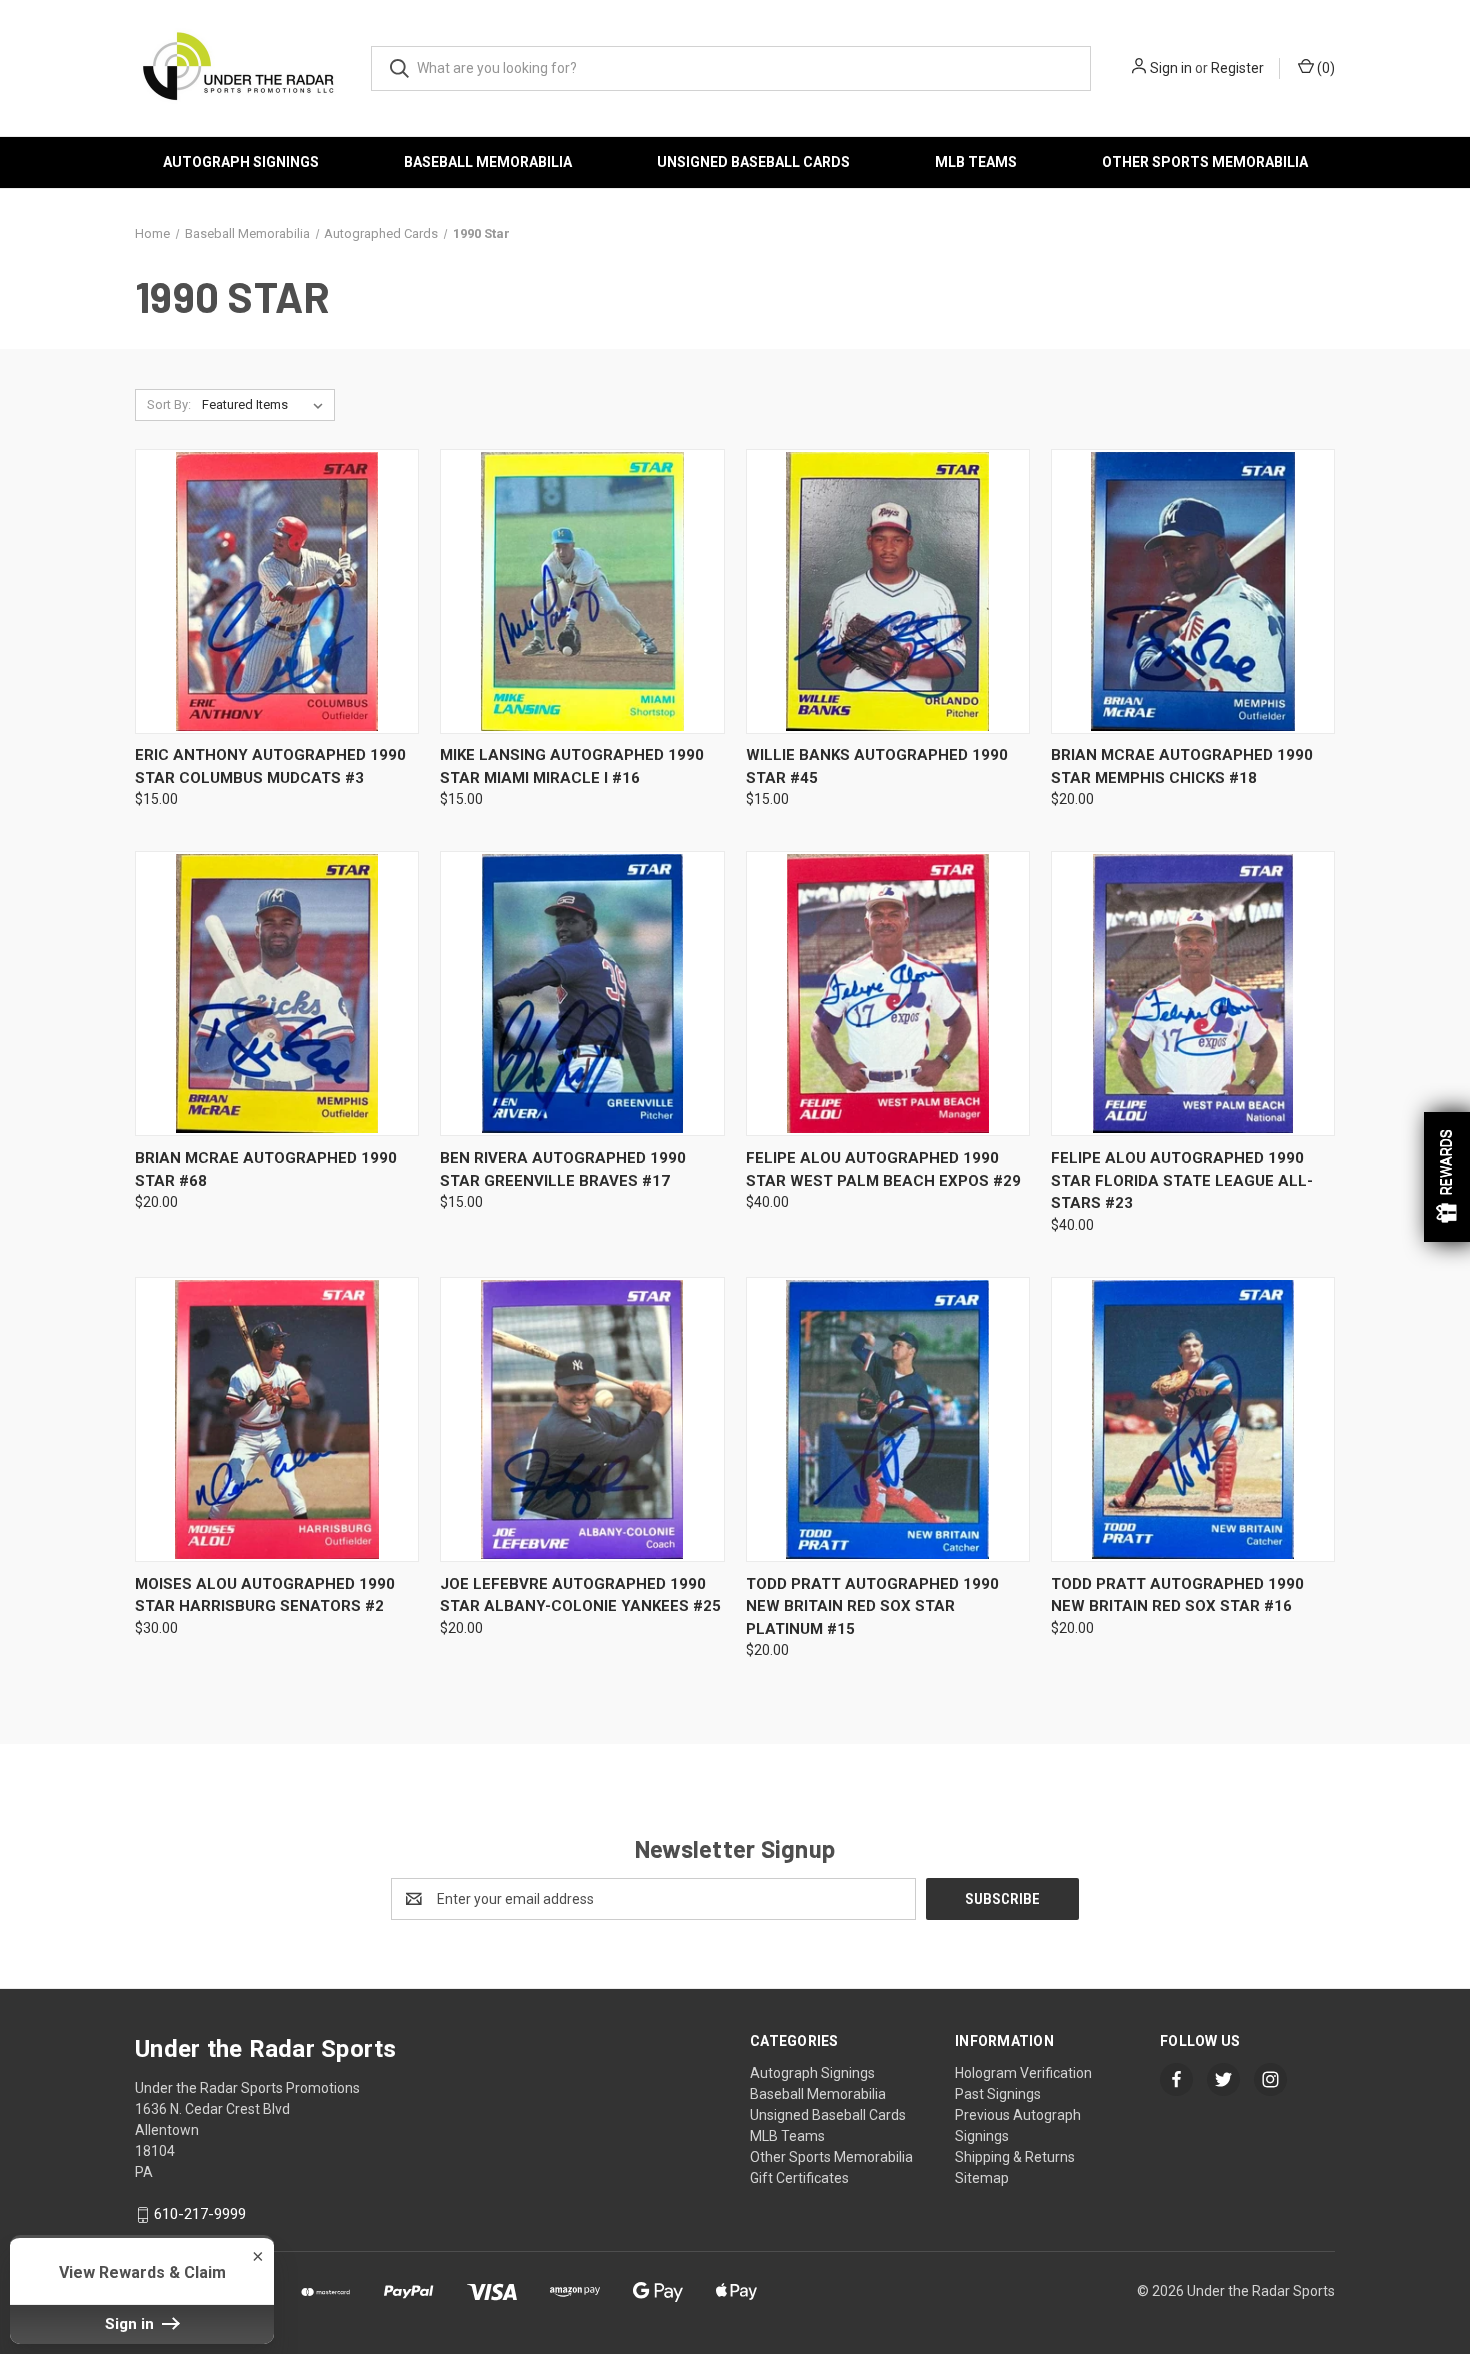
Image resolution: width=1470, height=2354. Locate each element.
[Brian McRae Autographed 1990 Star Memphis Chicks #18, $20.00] (1193, 591)
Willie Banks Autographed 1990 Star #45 (877, 766)
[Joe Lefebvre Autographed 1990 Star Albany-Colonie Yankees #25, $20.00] (582, 1419)
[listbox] (266, 405)
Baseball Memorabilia (488, 162)
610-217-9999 (200, 2214)
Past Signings (998, 2094)
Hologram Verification (1023, 2073)
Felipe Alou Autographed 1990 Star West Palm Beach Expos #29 (883, 1169)
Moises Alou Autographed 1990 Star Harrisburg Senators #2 (265, 1595)
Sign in (1171, 68)
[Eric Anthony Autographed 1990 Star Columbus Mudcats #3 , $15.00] (277, 591)
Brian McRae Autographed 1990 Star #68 (266, 1169)
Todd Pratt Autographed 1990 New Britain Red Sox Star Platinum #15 (872, 1606)
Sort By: (169, 404)
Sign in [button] (131, 2324)
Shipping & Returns (1015, 2157)
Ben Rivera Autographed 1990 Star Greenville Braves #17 (563, 1169)
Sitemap (982, 2178)
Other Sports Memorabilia (1205, 162)
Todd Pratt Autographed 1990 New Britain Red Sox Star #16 (1177, 1595)
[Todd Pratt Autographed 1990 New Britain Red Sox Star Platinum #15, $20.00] (888, 1419)
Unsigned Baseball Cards (753, 162)
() (1324, 68)
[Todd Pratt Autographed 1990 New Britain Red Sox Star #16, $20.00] (1193, 1419)
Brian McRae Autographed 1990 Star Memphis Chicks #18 (1182, 766)
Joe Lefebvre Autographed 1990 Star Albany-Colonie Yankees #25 (580, 1595)
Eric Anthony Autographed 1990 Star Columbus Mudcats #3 (270, 766)
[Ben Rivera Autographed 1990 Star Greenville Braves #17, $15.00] (582, 993)
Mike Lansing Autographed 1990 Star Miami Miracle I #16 (572, 766)
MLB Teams (976, 162)
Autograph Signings (241, 162)
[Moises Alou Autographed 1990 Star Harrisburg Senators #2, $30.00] (277, 1419)
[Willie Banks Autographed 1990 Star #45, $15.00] (888, 591)
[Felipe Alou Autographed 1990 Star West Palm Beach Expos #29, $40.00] (888, 993)
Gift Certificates (799, 2178)
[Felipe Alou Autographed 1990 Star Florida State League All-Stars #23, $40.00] (1193, 993)
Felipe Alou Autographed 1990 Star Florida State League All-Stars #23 (1182, 1180)
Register (1237, 68)
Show (1447, 1177)
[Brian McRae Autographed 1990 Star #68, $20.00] (277, 993)
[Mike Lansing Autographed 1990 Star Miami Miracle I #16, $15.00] (582, 591)
